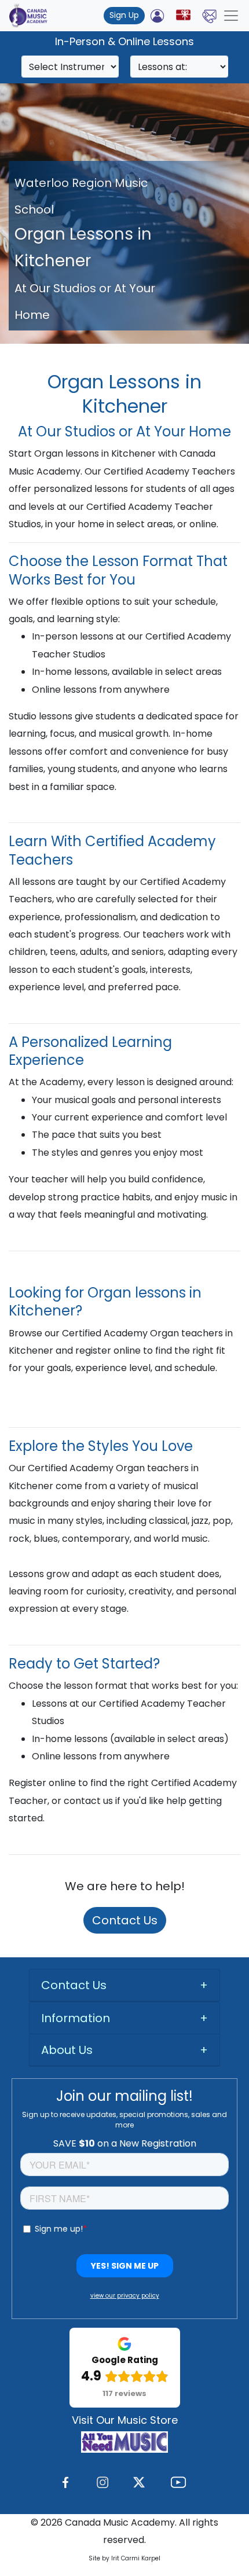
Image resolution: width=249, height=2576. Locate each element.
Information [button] (76, 2018)
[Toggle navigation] (231, 16)
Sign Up (124, 15)
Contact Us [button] (74, 1985)
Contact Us (125, 1920)
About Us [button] (67, 2050)
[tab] (124, 1985)
